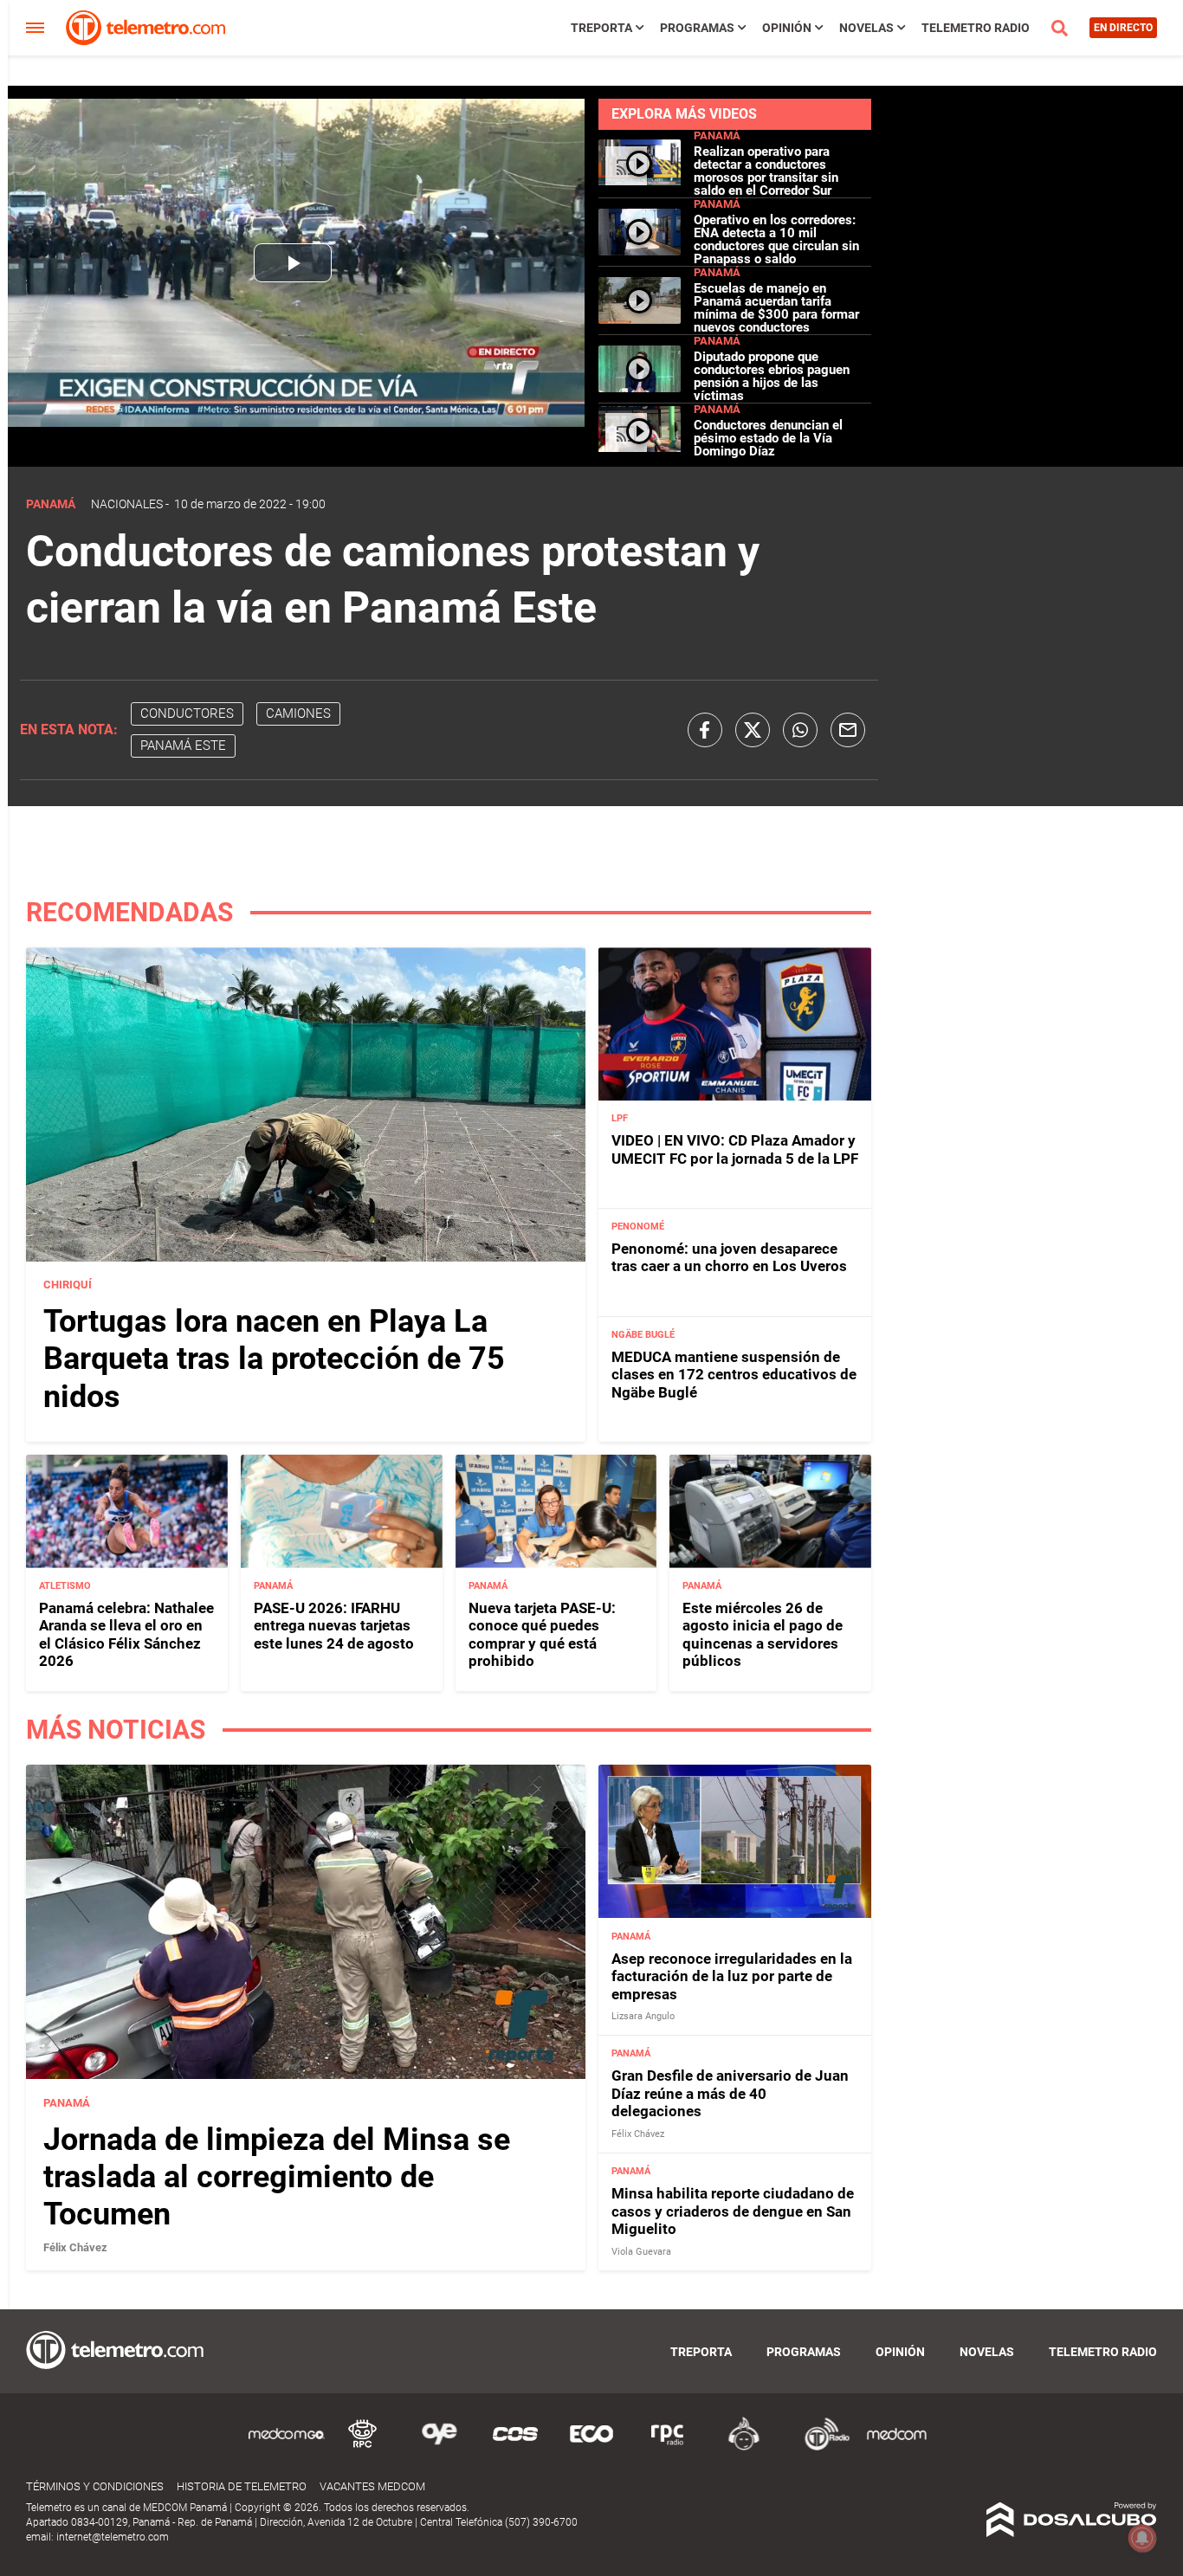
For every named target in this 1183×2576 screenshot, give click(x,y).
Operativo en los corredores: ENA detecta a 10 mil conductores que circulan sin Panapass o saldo (776, 239)
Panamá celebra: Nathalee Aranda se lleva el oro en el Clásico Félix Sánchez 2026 (126, 1634)
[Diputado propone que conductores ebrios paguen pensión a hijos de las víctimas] (640, 385)
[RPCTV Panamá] (363, 2447)
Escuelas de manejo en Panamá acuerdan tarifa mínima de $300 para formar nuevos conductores (776, 308)
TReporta (601, 28)
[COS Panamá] (515, 2447)
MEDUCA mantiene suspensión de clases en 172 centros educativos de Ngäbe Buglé (734, 1375)
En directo (1123, 28)
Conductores (187, 713)
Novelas (866, 28)
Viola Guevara (641, 2252)
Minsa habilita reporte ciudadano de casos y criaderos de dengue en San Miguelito (733, 2211)
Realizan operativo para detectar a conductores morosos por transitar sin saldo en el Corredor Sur (766, 171)
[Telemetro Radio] (820, 2447)
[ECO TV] (591, 2447)
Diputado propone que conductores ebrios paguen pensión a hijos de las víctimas (772, 376)
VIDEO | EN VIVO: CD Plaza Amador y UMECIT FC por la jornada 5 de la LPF (735, 1149)
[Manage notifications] (1142, 2538)
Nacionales (127, 504)
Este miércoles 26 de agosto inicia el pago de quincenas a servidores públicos (763, 1634)
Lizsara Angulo (643, 2016)
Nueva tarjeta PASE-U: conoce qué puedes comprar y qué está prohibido (542, 1634)
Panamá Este (183, 746)
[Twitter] (753, 730)
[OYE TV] (439, 2447)
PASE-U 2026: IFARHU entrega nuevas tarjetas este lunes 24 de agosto (334, 1626)
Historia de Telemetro (242, 2486)
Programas (697, 28)
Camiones (298, 713)
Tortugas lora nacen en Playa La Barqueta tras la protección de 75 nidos (274, 1359)
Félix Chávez (75, 2247)
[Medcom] (896, 2447)
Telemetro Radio (976, 28)
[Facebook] (705, 730)
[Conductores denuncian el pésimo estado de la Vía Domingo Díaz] (640, 448)
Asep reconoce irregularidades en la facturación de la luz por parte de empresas (732, 1976)
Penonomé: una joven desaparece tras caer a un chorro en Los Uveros (729, 1257)
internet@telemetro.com (113, 2537)
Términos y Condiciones (95, 2486)
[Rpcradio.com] (668, 2447)
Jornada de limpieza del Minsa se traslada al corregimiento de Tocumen (277, 2177)
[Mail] (848, 730)
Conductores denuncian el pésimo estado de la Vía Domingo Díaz (768, 438)
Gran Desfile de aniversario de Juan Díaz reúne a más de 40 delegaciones (730, 2093)
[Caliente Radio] (744, 2447)
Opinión (787, 28)
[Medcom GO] (287, 2447)
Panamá (717, 136)
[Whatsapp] (800, 730)
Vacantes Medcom (372, 2486)
